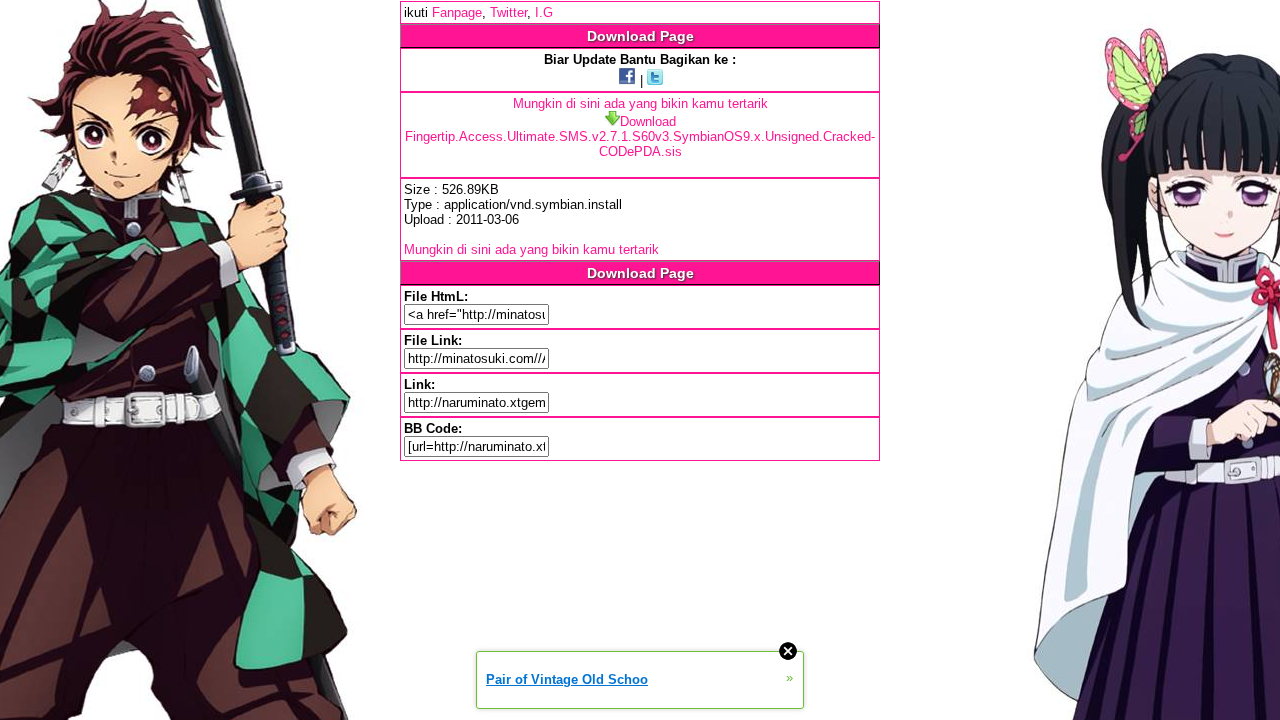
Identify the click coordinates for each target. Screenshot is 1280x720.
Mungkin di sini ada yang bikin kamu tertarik (640, 103)
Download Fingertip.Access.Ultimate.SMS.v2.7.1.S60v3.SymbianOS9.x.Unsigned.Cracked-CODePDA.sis (640, 136)
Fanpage (457, 12)
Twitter (508, 12)
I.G (544, 12)
